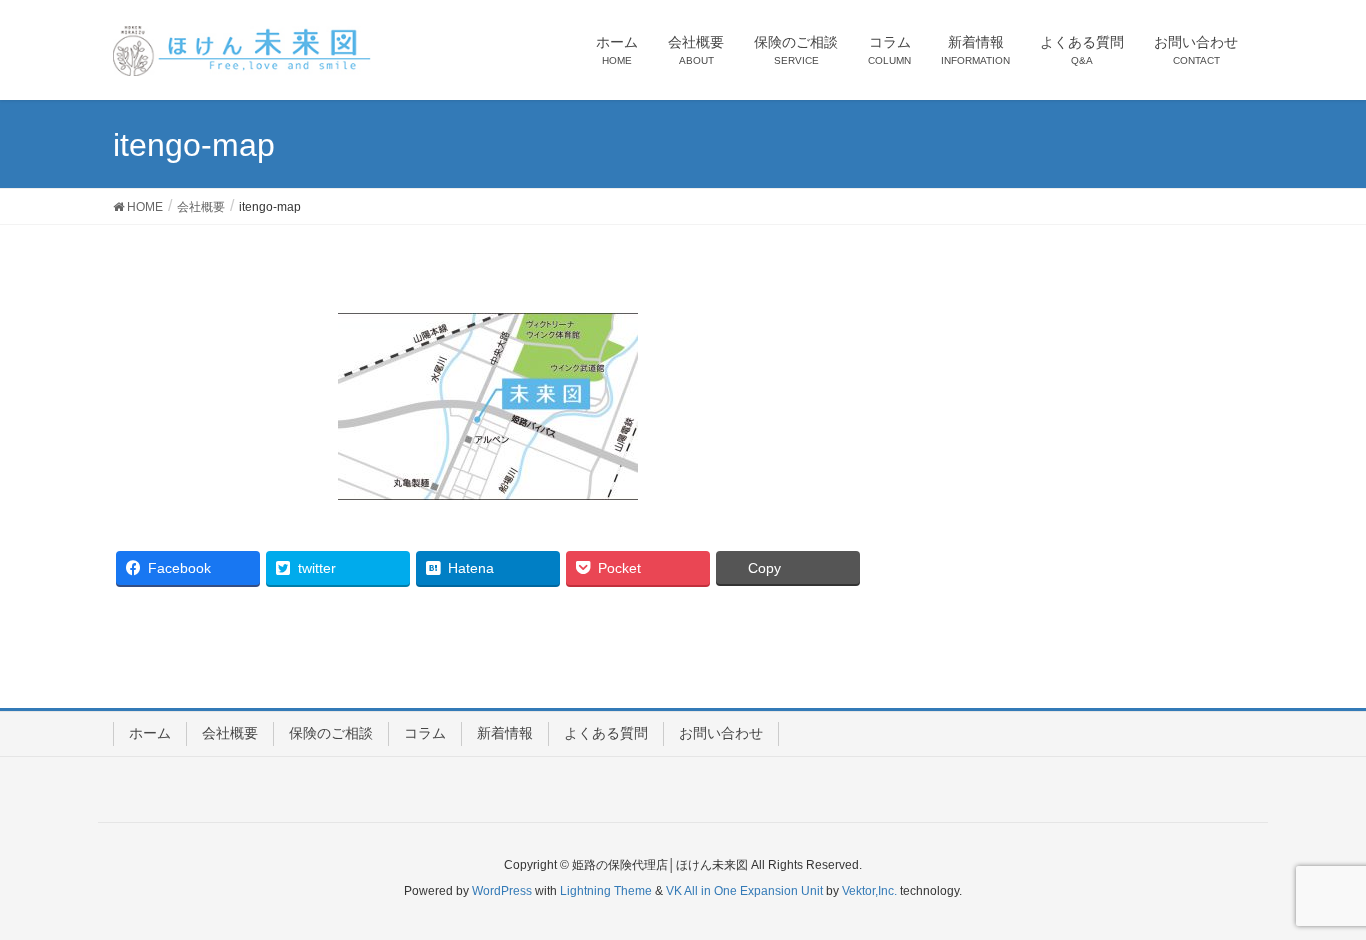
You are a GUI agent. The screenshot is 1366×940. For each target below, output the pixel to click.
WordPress (502, 891)
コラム (425, 733)
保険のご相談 (331, 733)
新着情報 (505, 733)
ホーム (150, 733)
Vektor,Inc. (869, 891)
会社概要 (230, 733)
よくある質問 (606, 733)
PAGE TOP (1315, 894)
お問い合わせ (721, 733)
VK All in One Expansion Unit (744, 891)
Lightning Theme (606, 891)
